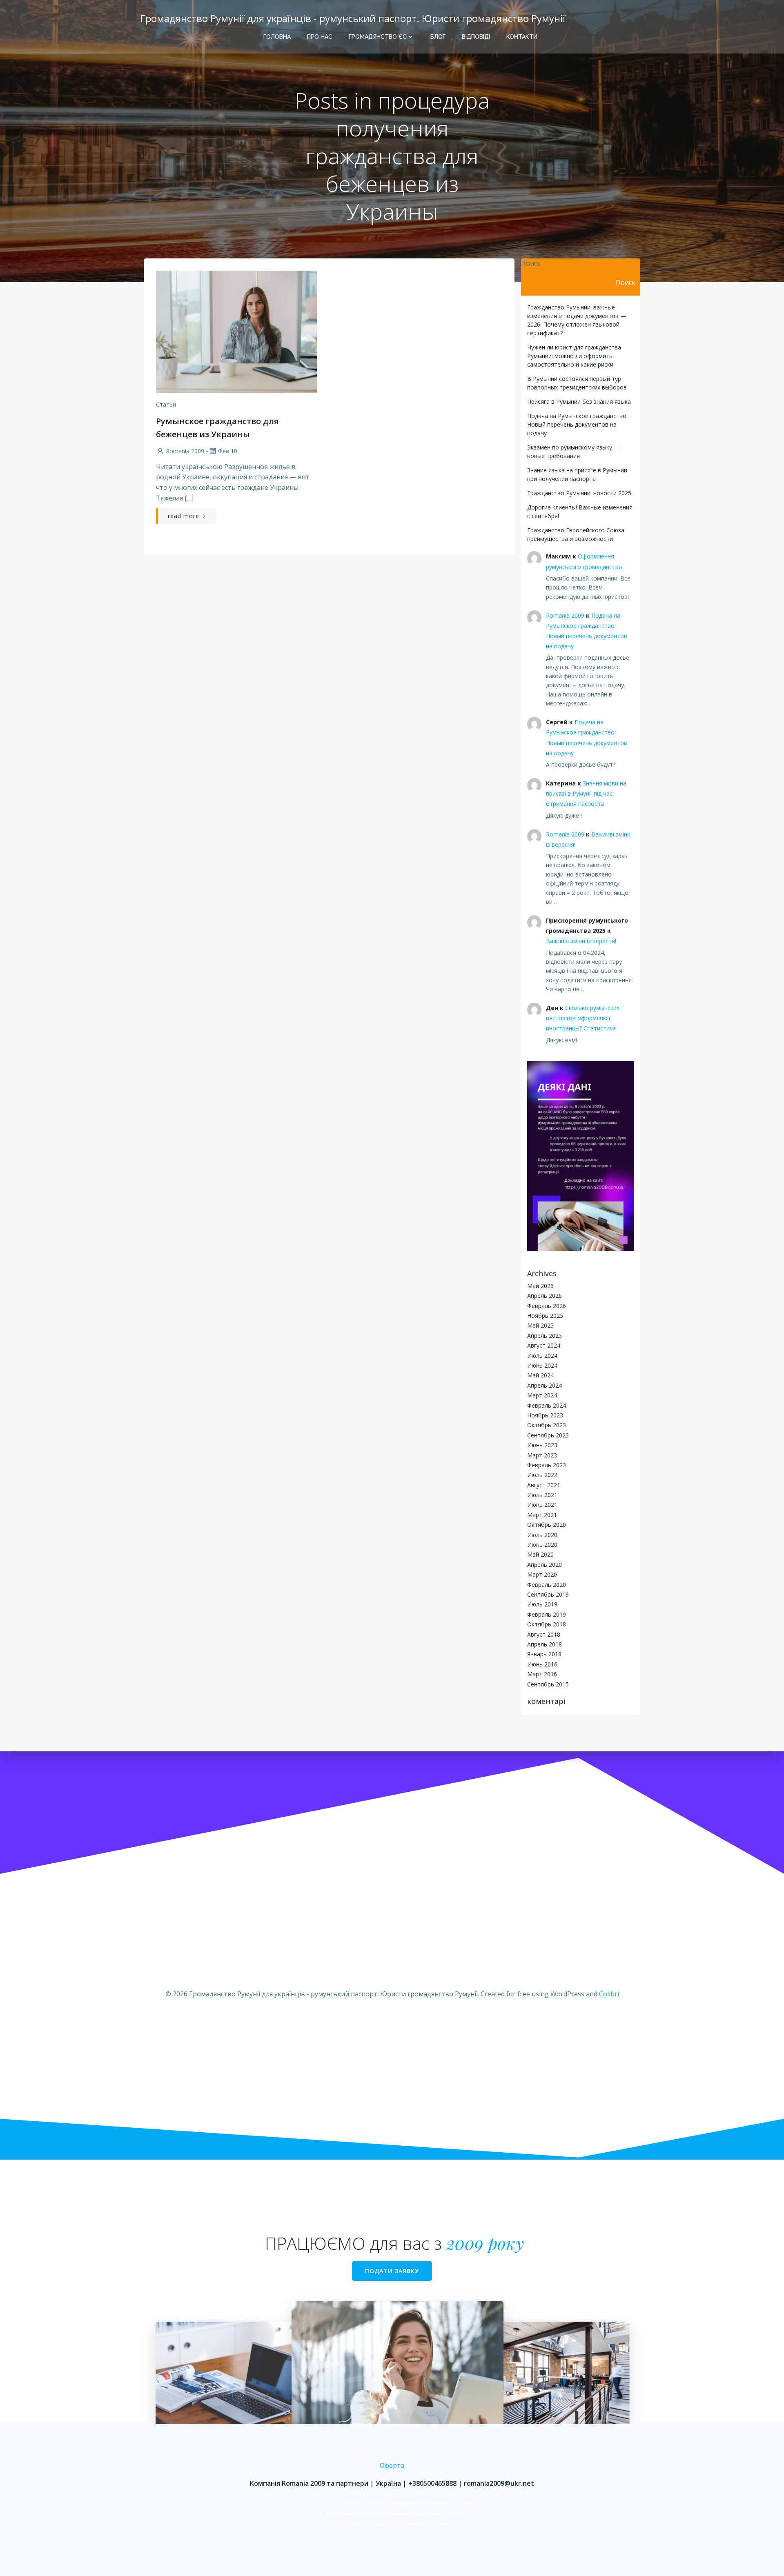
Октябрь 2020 (547, 1525)
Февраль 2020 (547, 1585)
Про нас (320, 37)
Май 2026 (540, 1286)
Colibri (609, 1994)
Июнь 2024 (542, 1365)
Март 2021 (542, 1515)
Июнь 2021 (542, 1505)
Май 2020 (540, 1554)
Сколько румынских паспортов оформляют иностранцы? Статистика (583, 1018)
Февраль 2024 (547, 1405)
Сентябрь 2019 (548, 1594)
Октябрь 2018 (547, 1624)
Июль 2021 (542, 1495)
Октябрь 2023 (547, 1425)
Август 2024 (544, 1345)
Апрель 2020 (545, 1565)
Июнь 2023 (542, 1445)
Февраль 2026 (547, 1306)
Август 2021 (544, 1485)
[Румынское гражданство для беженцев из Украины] (236, 331)
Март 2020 (542, 1574)
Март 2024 (542, 1395)
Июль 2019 (542, 1604)
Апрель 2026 (545, 1296)
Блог (438, 37)
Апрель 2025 (545, 1336)
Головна (277, 37)
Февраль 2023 (547, 1465)
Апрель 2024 (545, 1385)
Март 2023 (542, 1455)
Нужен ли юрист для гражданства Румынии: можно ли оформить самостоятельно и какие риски (574, 356)
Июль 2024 (542, 1356)
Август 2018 (544, 1634)
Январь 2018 (544, 1654)
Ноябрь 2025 (545, 1316)
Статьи (166, 404)
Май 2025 (540, 1325)
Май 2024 (540, 1375)
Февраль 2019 (547, 1614)
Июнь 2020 (542, 1545)
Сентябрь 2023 (548, 1435)
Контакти (522, 37)
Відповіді (476, 37)
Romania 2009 (185, 451)
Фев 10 (228, 451)
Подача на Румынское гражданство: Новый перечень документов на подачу (577, 424)
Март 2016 (542, 1674)
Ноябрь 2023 (545, 1415)
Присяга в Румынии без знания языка (579, 402)
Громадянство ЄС (378, 37)
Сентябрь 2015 (548, 1684)
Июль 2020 (542, 1535)
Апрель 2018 (545, 1644)
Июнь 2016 (542, 1664)
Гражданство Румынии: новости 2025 (579, 493)
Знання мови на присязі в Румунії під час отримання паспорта (586, 793)
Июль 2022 (542, 1475)
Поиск (531, 263)
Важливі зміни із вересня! (581, 941)
